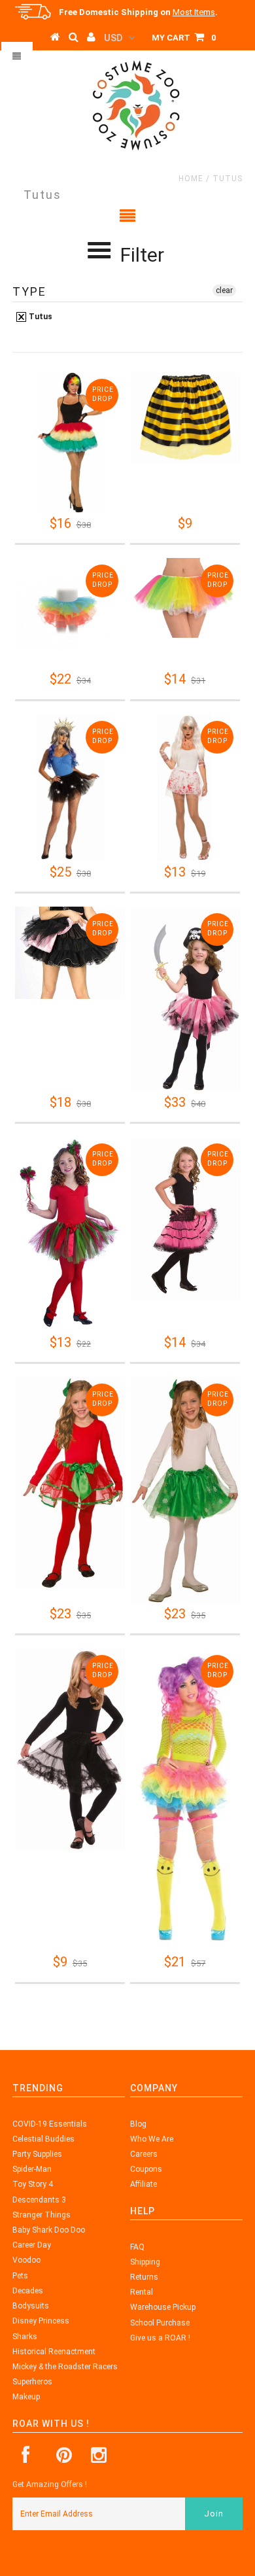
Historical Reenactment (54, 2352)
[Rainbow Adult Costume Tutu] (70, 442)
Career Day (32, 2245)
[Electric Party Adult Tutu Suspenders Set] (185, 1800)
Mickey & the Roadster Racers (65, 2367)
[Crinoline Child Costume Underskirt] (185, 1219)
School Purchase (160, 2323)
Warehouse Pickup (163, 2307)
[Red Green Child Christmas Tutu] (70, 1234)
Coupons (146, 2169)
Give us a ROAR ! (160, 2338)
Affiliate (144, 2184)
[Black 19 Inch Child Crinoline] (70, 1750)
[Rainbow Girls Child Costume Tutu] (70, 613)
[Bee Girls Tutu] (185, 418)
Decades (28, 2291)
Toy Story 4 (33, 2184)
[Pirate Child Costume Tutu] (185, 999)
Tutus (40, 317)
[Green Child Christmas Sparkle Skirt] (185, 1490)
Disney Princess (41, 2321)
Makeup (26, 2397)
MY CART (184, 38)
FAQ (137, 2247)
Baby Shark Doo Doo (49, 2230)
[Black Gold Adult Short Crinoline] (70, 953)
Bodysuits (31, 2306)
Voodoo (26, 2260)
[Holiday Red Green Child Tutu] (70, 1483)
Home (191, 179)
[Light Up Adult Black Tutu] (70, 788)
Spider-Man (32, 2169)
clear (224, 290)
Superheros (32, 2382)
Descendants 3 (39, 2200)
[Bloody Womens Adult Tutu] (185, 788)
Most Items (194, 12)
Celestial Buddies (43, 2139)
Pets (20, 2276)
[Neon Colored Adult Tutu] (185, 598)
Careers (144, 2154)
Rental (142, 2292)
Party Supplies (37, 2154)
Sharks (25, 2337)
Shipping (145, 2262)
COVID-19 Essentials (50, 2124)
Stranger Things (42, 2215)
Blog (138, 2124)
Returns (144, 2277)
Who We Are (152, 2139)
